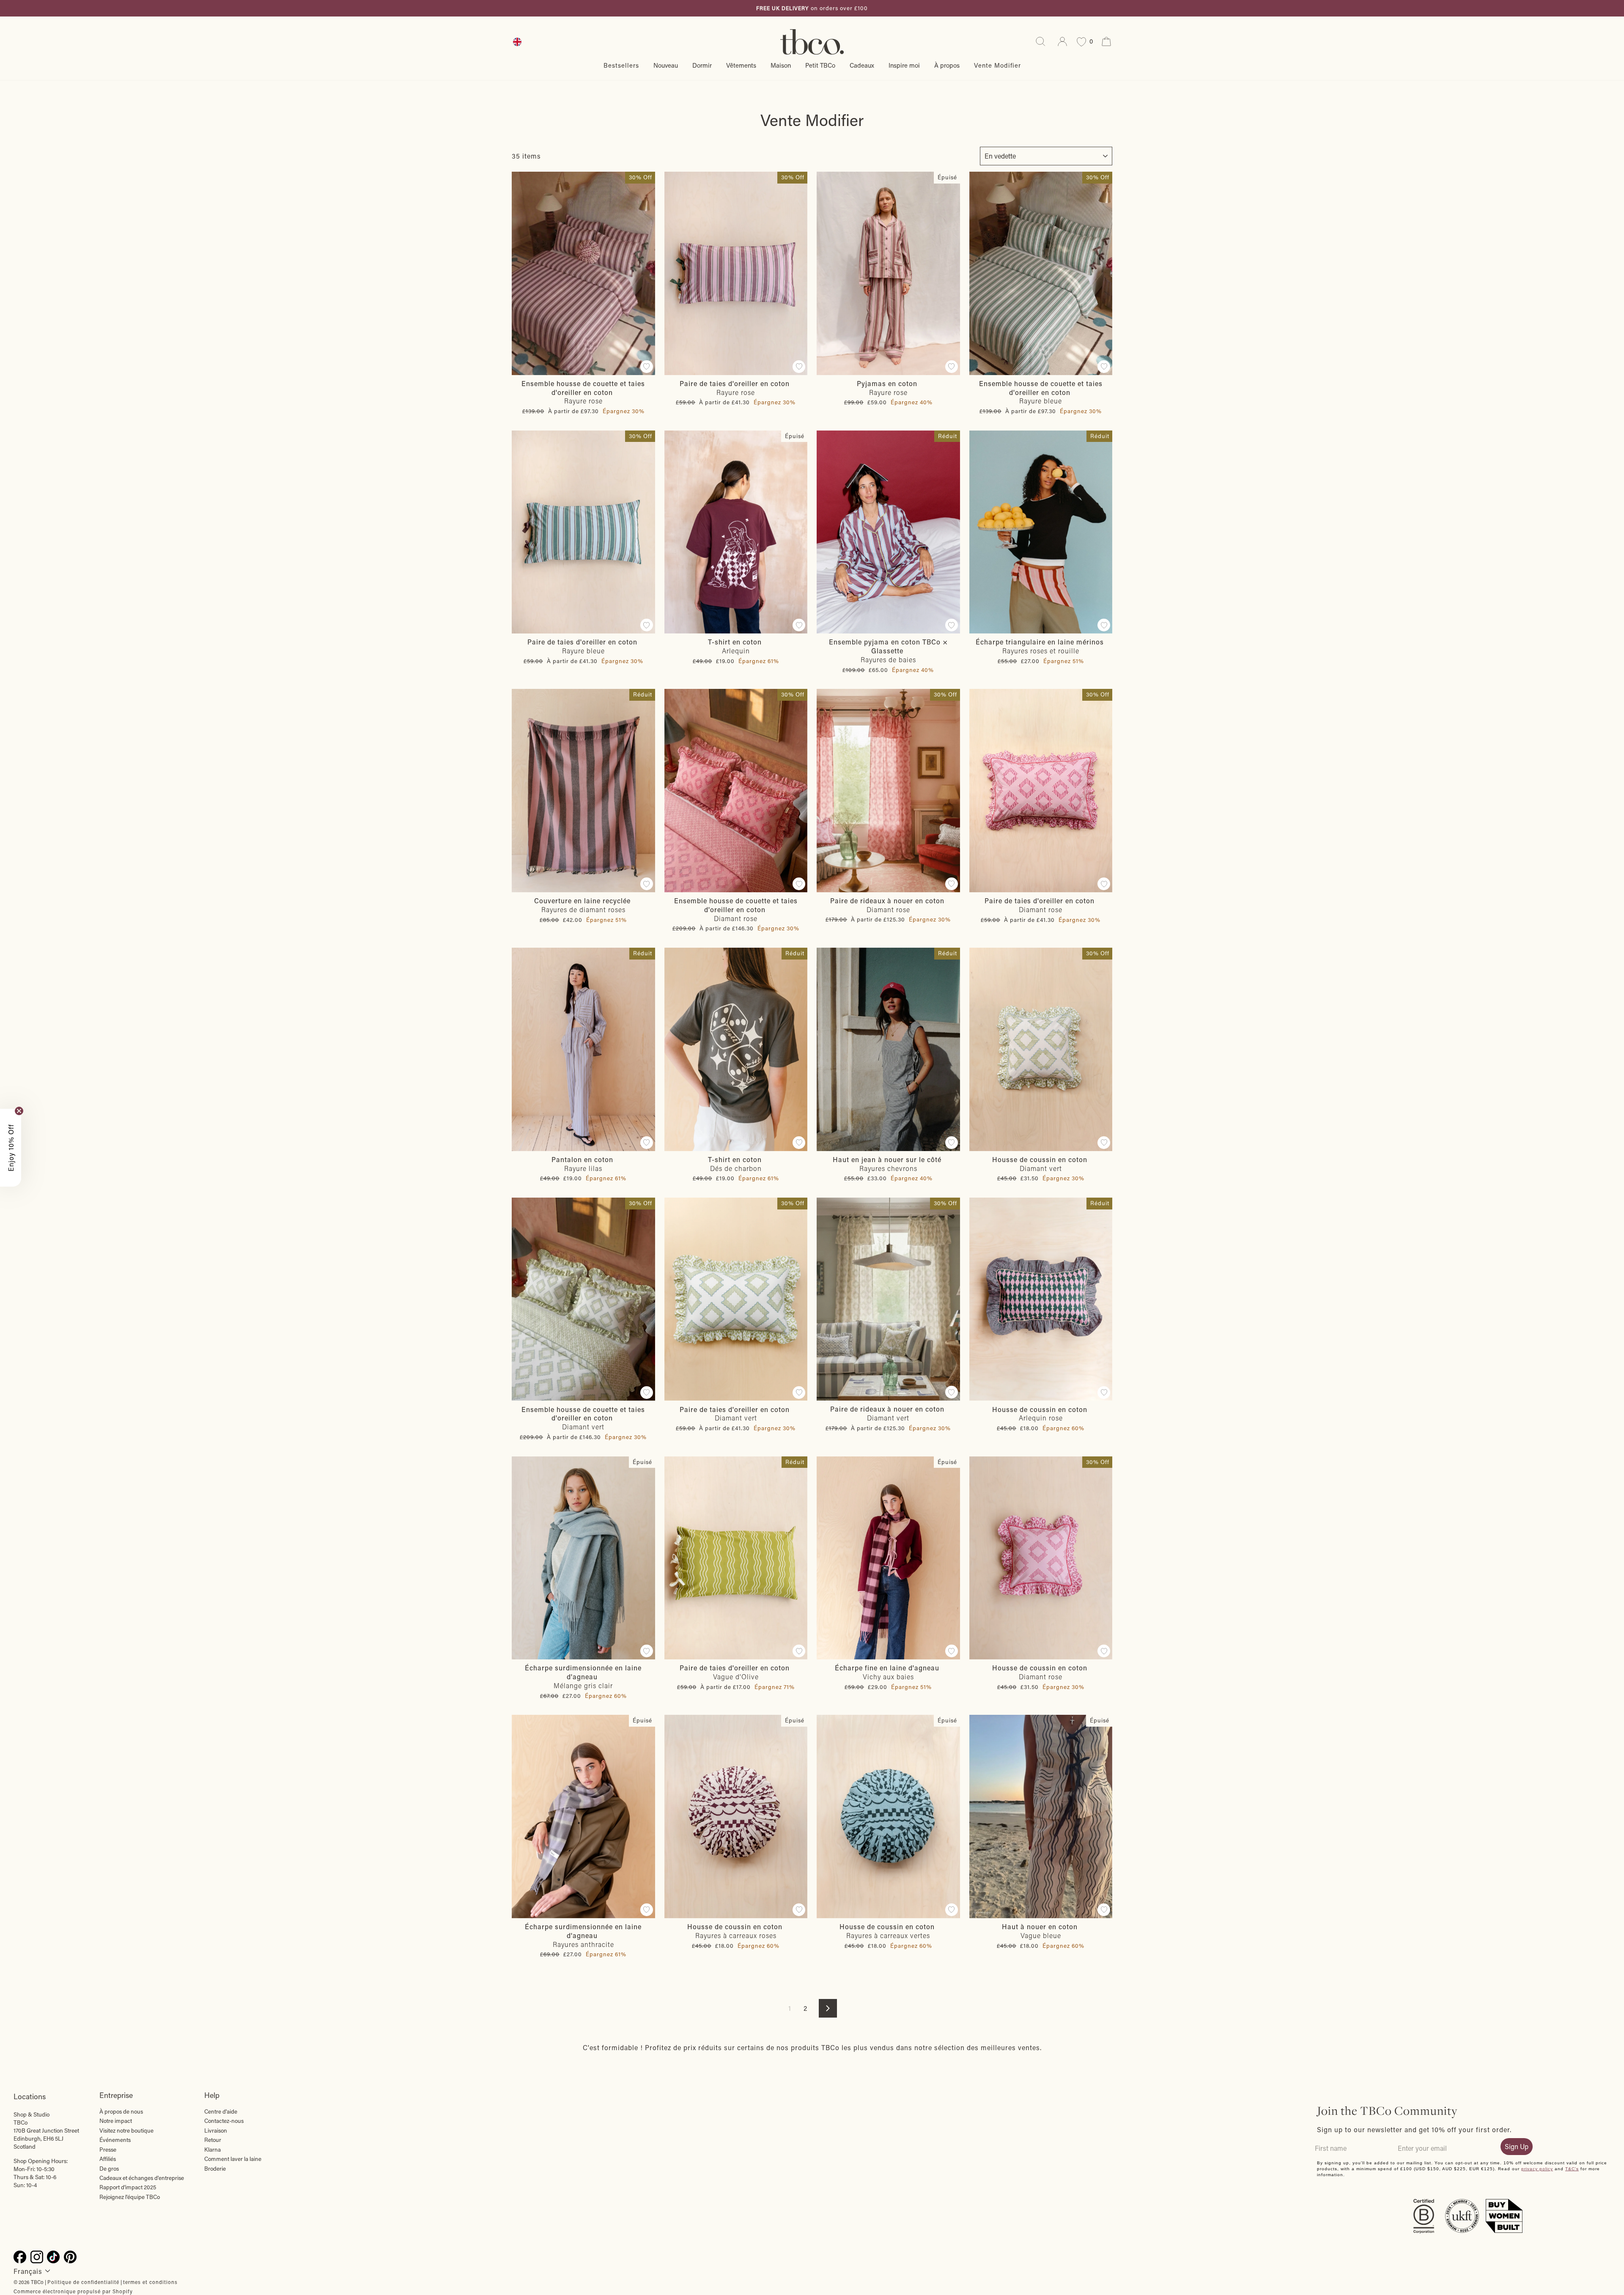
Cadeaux (862, 65)
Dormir (702, 65)
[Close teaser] (19, 1111)
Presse (108, 2150)
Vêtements (741, 65)
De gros (109, 2169)
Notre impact (116, 2121)
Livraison (216, 2130)
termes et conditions (150, 2282)
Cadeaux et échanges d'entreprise (142, 2178)
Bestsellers (621, 65)
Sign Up (1517, 2146)
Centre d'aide (221, 2111)
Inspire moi (904, 65)
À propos (947, 65)
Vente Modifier (997, 65)
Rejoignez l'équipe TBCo (130, 2197)
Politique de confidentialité (83, 2282)
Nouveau (666, 65)
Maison (781, 65)
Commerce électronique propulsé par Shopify (73, 2291)
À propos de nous (121, 2111)
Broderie (215, 2169)
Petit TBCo (820, 65)
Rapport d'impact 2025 (128, 2187)
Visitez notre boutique (126, 2130)
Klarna (213, 2150)
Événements (115, 2140)
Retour (213, 2140)
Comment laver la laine (233, 2159)
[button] (11, 1148)
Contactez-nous (224, 2121)
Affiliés (108, 2159)
